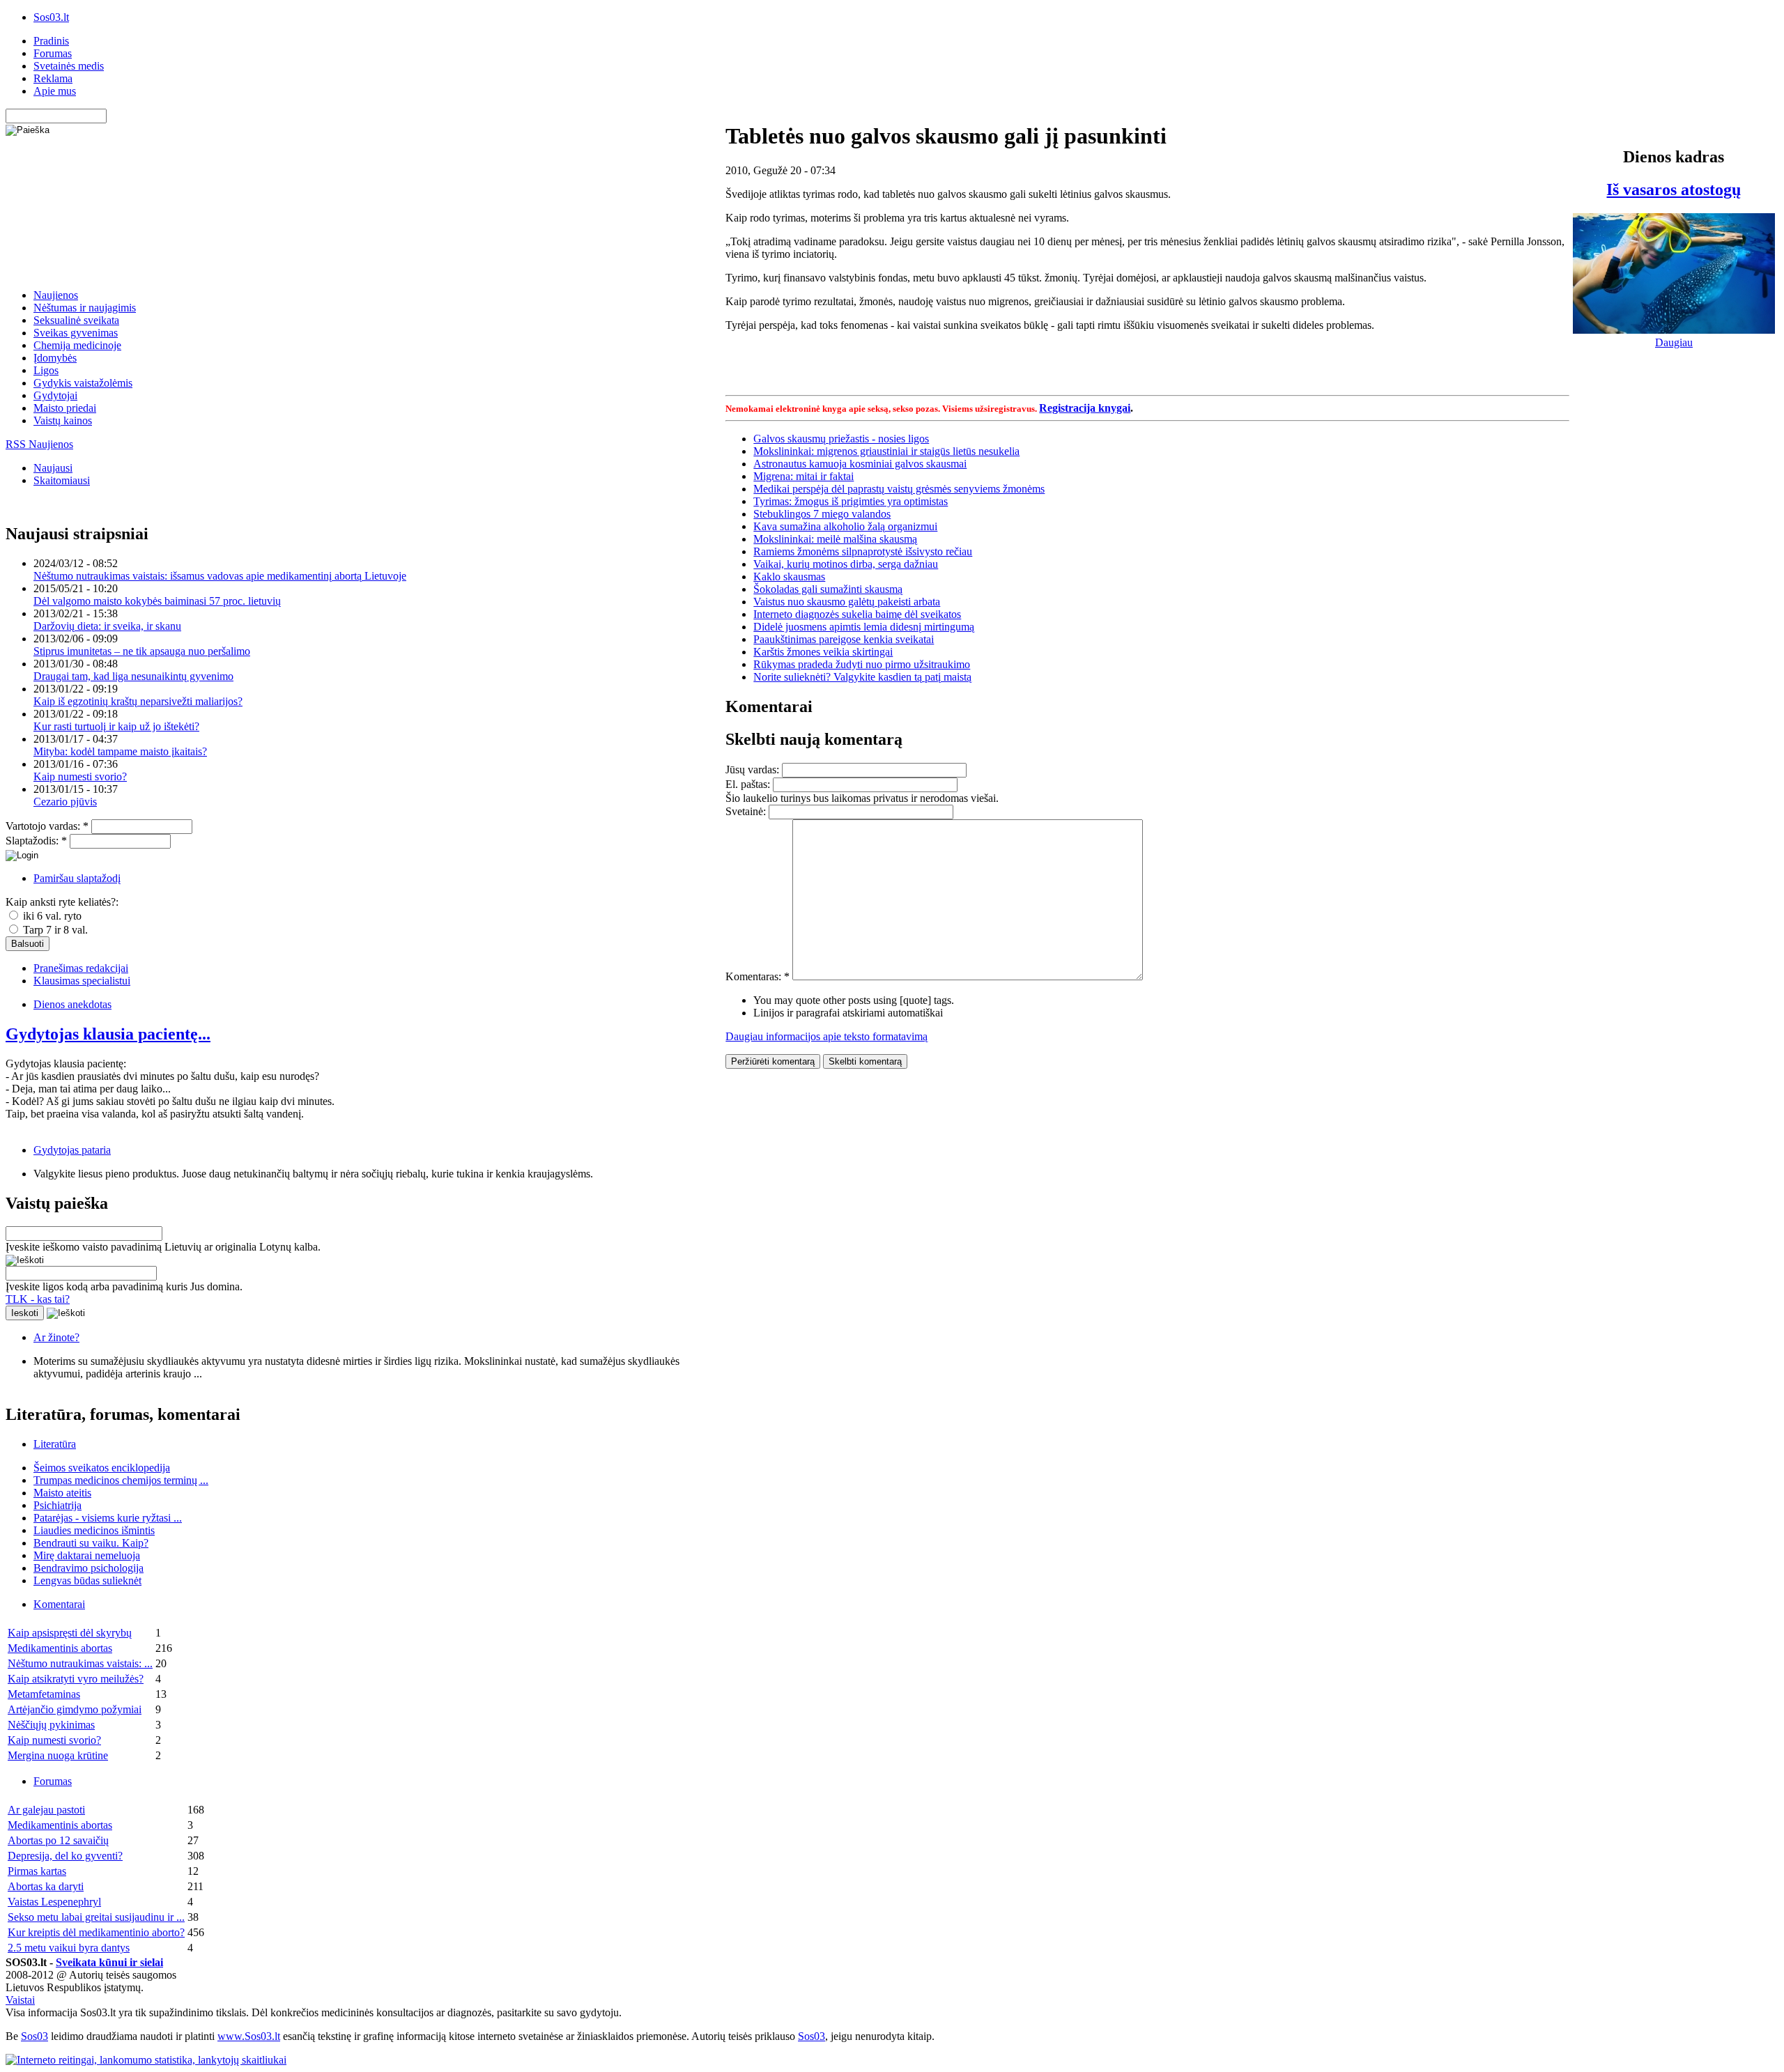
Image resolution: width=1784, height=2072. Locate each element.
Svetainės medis (69, 66)
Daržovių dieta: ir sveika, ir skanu (107, 626)
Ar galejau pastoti (46, 1810)
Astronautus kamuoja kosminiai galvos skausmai (860, 464)
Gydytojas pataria (72, 1150)
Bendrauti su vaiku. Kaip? (91, 1543)
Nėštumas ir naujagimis (85, 308)
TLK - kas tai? (38, 1299)
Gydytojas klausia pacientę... (108, 1034)
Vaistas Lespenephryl (54, 1902)
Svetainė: (747, 811)
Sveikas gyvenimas (76, 333)
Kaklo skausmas (789, 577)
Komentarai (59, 1604)
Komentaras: (758, 976)
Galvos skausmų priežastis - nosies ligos (841, 439)
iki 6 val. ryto (51, 916)
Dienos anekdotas (72, 1004)
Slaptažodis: (36, 841)
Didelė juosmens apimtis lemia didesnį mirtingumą (864, 627)
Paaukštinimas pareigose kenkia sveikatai (844, 639)
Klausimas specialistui (82, 981)
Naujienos (56, 295)
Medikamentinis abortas (60, 1648)
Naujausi (53, 468)
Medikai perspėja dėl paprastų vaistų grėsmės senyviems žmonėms (899, 489)
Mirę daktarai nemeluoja (87, 1555)
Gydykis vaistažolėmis (83, 383)
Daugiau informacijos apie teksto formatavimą (826, 1036)
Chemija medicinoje (77, 345)
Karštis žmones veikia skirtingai (823, 652)
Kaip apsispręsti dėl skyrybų (70, 1633)
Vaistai (20, 2000)
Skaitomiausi (62, 480)
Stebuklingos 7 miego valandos (822, 514)
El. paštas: (749, 784)
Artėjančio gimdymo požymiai (75, 1709)
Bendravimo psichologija (89, 1568)
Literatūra (55, 1444)
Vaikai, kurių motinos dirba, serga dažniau (846, 564)
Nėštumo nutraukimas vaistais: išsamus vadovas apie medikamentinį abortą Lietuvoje (220, 576)
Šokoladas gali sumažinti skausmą (828, 589)
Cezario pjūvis (65, 802)
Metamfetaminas (44, 1694)
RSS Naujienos (39, 444)
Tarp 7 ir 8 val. (54, 930)
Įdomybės (55, 358)
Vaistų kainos (63, 420)
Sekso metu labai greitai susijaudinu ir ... (96, 1917)
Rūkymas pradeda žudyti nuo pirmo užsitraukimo (862, 664)
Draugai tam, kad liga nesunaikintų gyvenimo (133, 676)
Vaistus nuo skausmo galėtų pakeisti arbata (847, 602)
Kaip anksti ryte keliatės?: (62, 902)
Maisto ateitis (62, 1493)
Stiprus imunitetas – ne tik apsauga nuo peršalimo (142, 651)
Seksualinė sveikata (76, 320)
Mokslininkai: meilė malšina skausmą (835, 539)
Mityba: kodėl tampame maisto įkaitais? (120, 751)
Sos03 (34, 2036)
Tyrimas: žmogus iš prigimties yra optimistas (851, 501)
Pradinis (51, 41)
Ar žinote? (56, 1337)
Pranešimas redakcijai (81, 968)
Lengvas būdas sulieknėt (87, 1580)
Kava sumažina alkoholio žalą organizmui (845, 526)
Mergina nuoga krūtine (58, 1755)
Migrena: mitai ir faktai (803, 476)
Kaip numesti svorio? (80, 776)
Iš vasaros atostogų (1674, 190)
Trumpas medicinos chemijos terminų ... (121, 1480)
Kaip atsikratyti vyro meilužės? (76, 1679)
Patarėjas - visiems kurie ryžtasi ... (108, 1518)
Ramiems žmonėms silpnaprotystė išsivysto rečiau (863, 551)
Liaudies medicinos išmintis (94, 1530)
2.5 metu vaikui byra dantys (69, 1948)
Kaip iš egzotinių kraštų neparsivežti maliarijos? (138, 701)
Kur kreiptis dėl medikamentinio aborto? (96, 1932)
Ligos (46, 370)
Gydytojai (55, 395)
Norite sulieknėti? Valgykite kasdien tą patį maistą (862, 677)
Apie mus (55, 91)
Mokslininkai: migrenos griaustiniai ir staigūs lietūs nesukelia (886, 451)
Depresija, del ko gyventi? (65, 1856)
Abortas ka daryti (46, 1886)
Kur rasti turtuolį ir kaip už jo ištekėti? (116, 726)
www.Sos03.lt (249, 2036)
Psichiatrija (57, 1505)
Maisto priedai (65, 408)
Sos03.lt (51, 17)
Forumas (53, 53)
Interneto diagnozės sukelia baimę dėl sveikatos (857, 614)
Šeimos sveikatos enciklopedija (102, 1468)
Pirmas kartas (37, 1871)
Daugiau (1674, 342)
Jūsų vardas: (754, 770)
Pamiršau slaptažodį (77, 878)
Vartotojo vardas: (47, 826)
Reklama (53, 78)
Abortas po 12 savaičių (58, 1840)
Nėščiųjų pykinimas (51, 1725)
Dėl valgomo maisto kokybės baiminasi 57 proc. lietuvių (157, 601)
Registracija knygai (1085, 408)
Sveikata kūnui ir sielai (109, 1962)
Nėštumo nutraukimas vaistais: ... (80, 1663)
